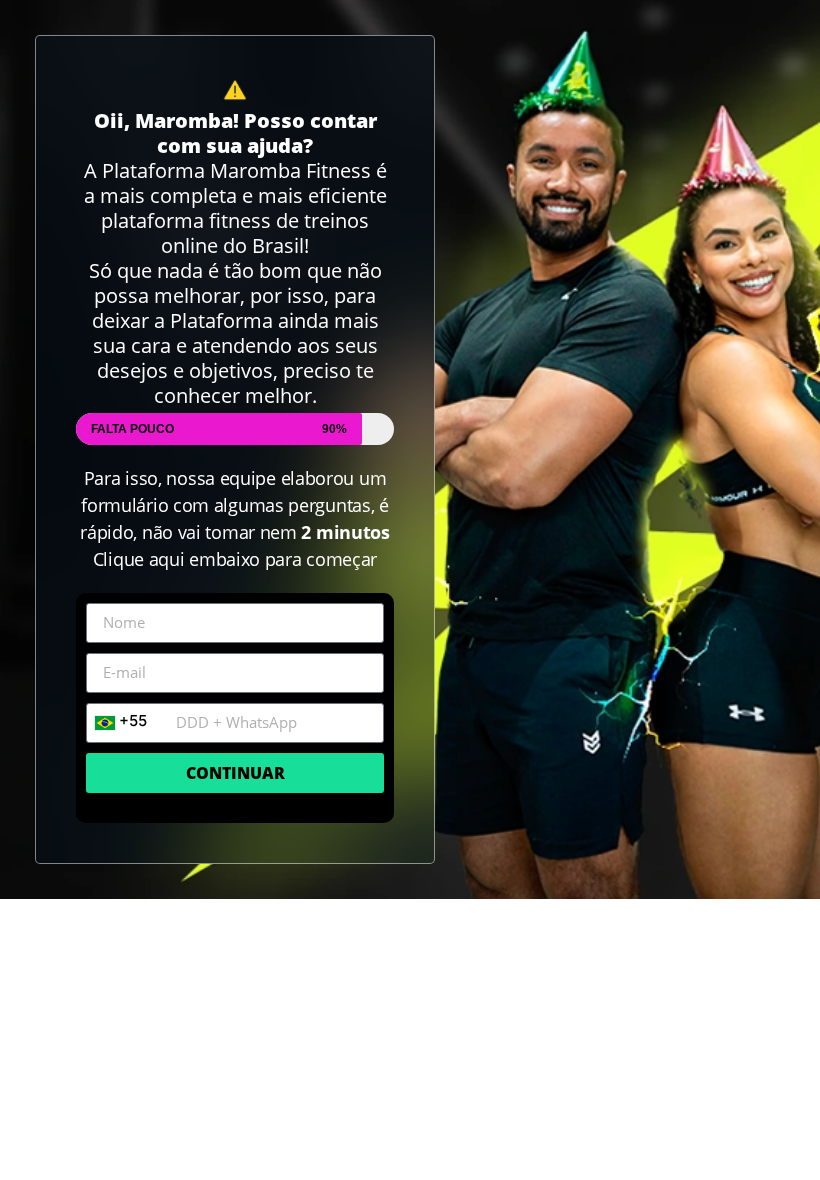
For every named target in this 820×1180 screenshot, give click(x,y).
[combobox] (126, 723)
